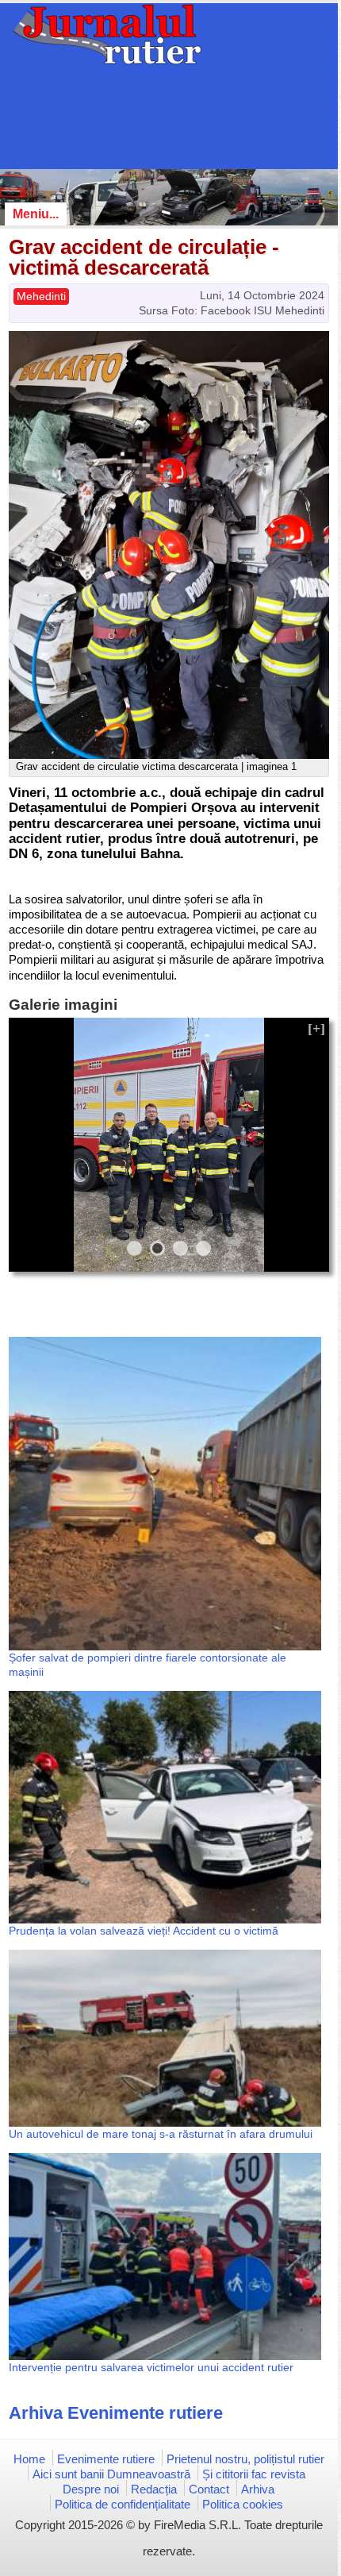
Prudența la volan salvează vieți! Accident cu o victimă (144, 1931)
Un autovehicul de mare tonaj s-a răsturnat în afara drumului (161, 2134)
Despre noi (91, 2489)
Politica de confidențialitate (123, 2504)
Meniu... (36, 214)
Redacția (154, 2489)
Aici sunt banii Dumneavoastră (111, 2474)
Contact (209, 2489)
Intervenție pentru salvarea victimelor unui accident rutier (151, 2367)
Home (29, 2459)
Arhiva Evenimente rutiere (116, 2413)
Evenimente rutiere (106, 2459)
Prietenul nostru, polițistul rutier (245, 2459)
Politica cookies (243, 2504)
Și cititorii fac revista (254, 2474)
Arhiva (258, 2489)
